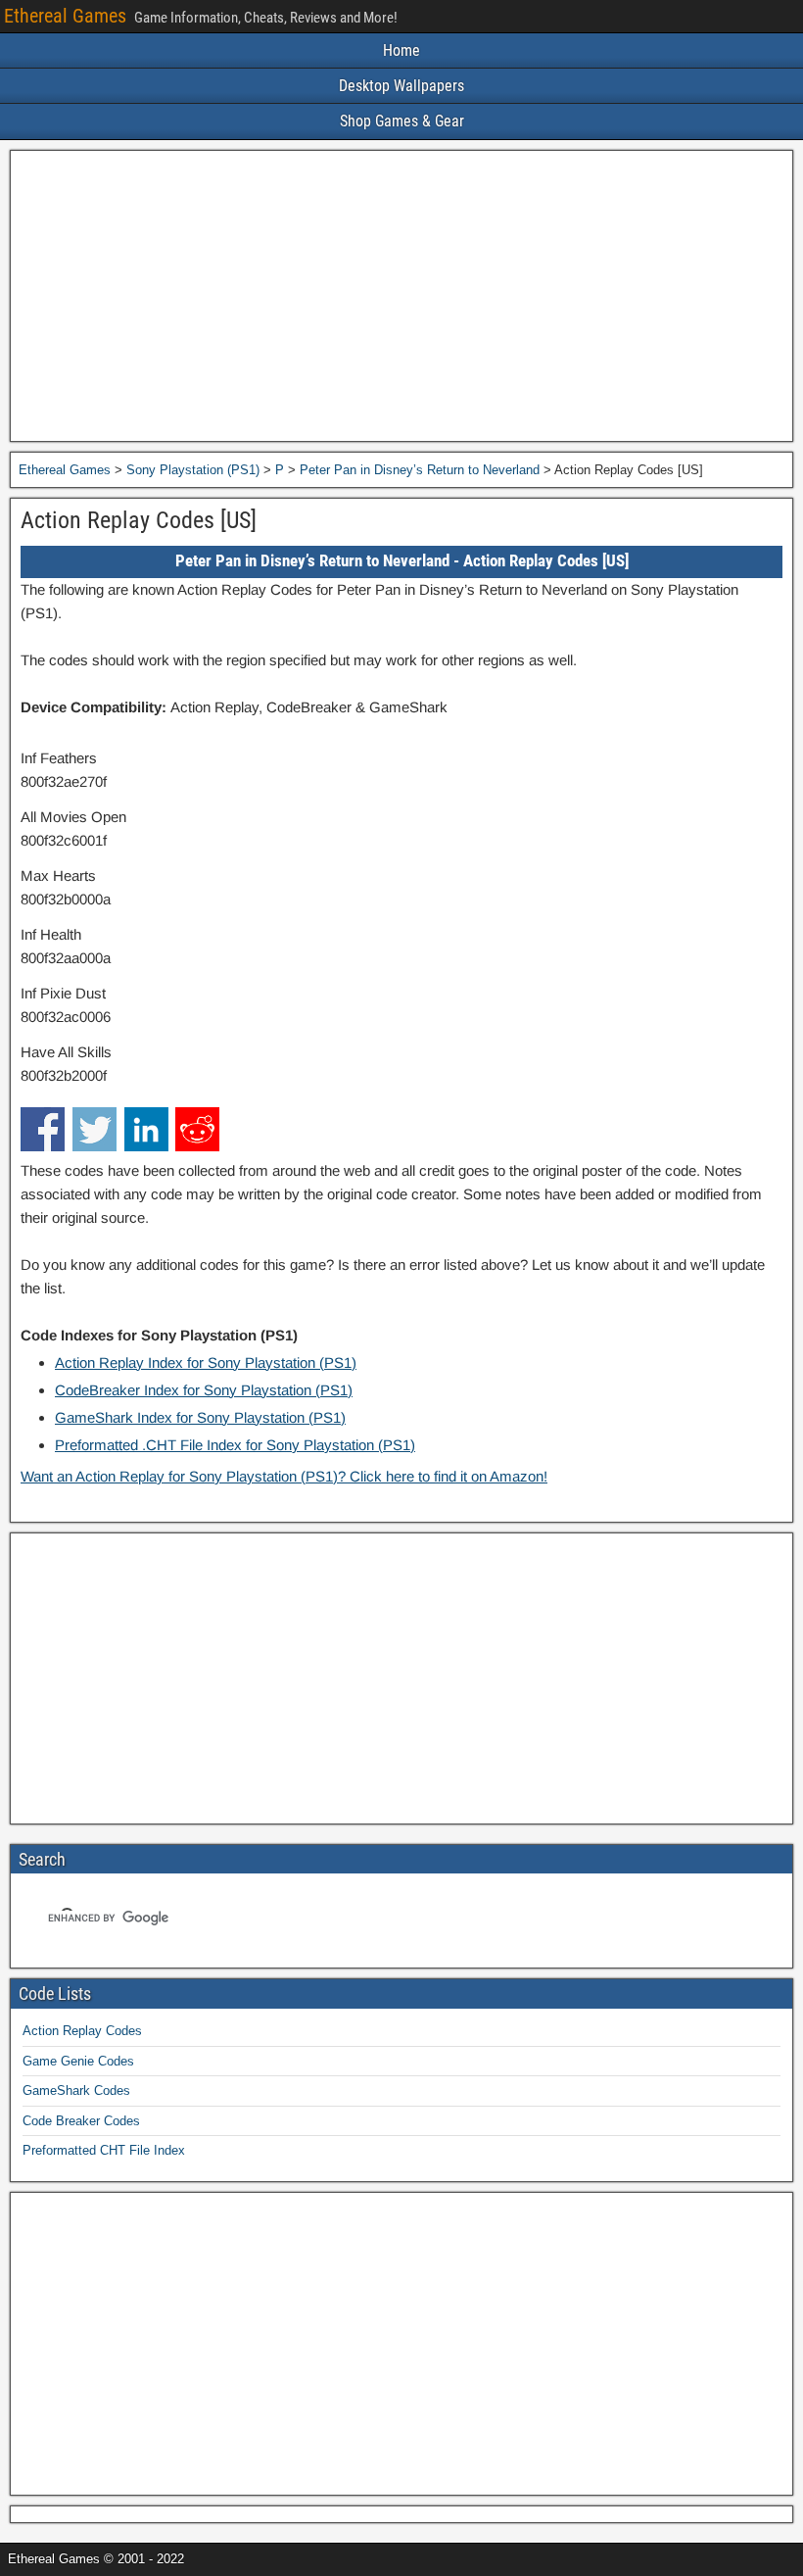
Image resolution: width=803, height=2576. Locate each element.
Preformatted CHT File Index (104, 2150)
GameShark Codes (76, 2090)
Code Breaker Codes (81, 2121)
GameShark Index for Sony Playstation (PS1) (200, 1417)
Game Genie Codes (78, 2061)
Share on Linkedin (146, 1129)
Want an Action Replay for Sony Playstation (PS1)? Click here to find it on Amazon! (284, 1476)
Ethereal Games (65, 16)
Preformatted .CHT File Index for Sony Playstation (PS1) (235, 1445)
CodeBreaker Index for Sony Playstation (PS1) (204, 1390)
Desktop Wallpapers (401, 86)
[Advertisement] (401, 296)
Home (401, 50)
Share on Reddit (197, 1129)
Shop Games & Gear (402, 121)
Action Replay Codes (82, 2031)
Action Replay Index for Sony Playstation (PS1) (206, 1362)
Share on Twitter (94, 1129)
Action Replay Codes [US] (139, 520)
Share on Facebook (43, 1129)
